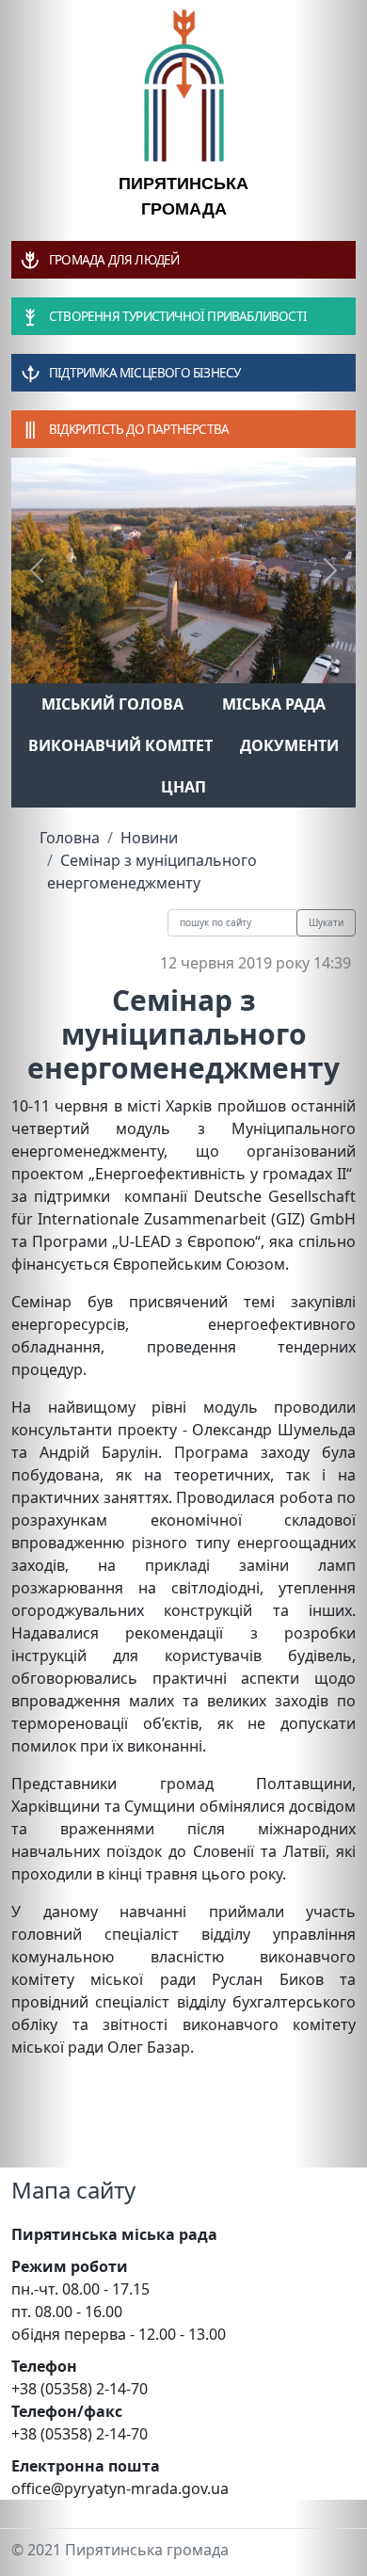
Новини (149, 838)
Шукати (326, 922)
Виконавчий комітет (120, 745)
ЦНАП (183, 787)
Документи (289, 745)
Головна (70, 838)
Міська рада (274, 704)
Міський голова (112, 704)
